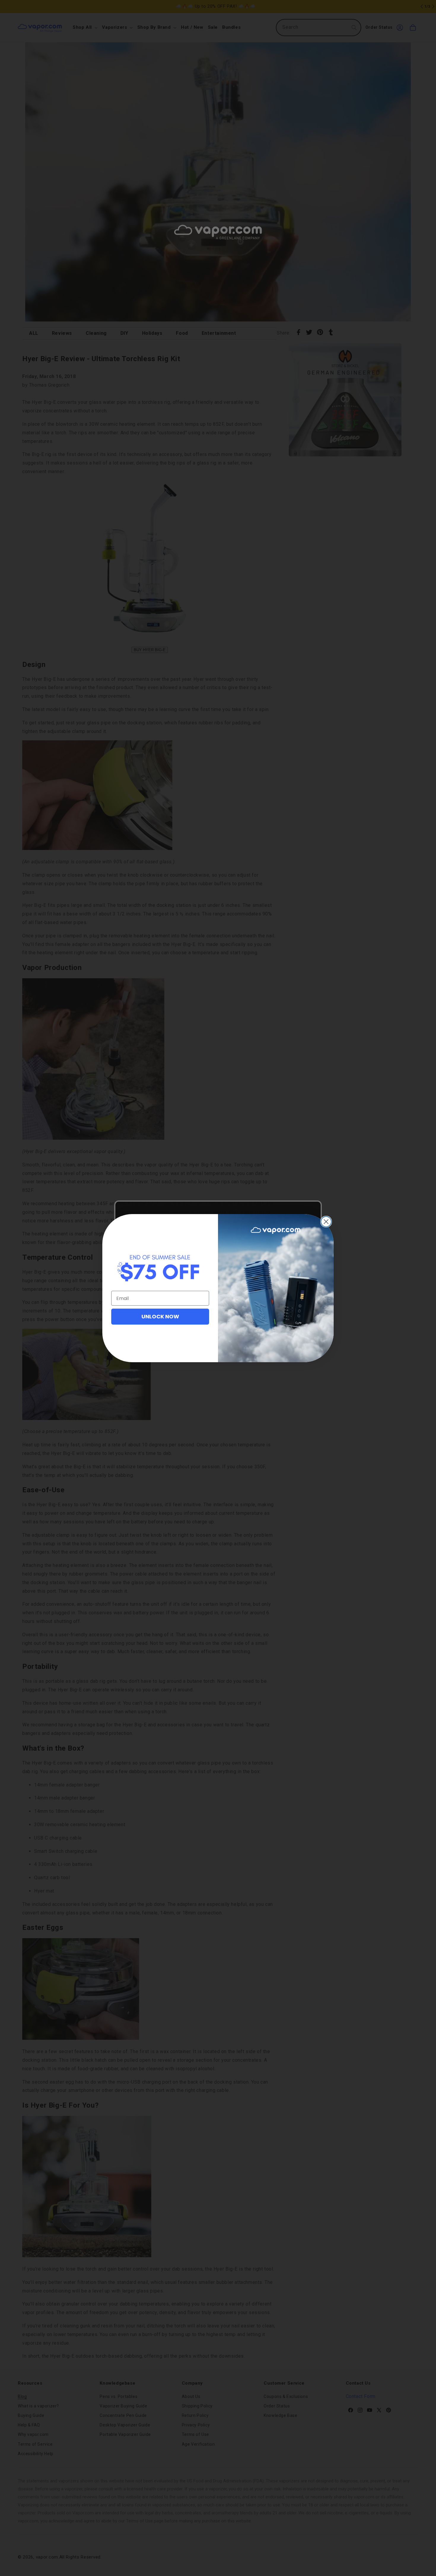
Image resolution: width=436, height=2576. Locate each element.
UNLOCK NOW (160, 1316)
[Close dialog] (326, 1222)
